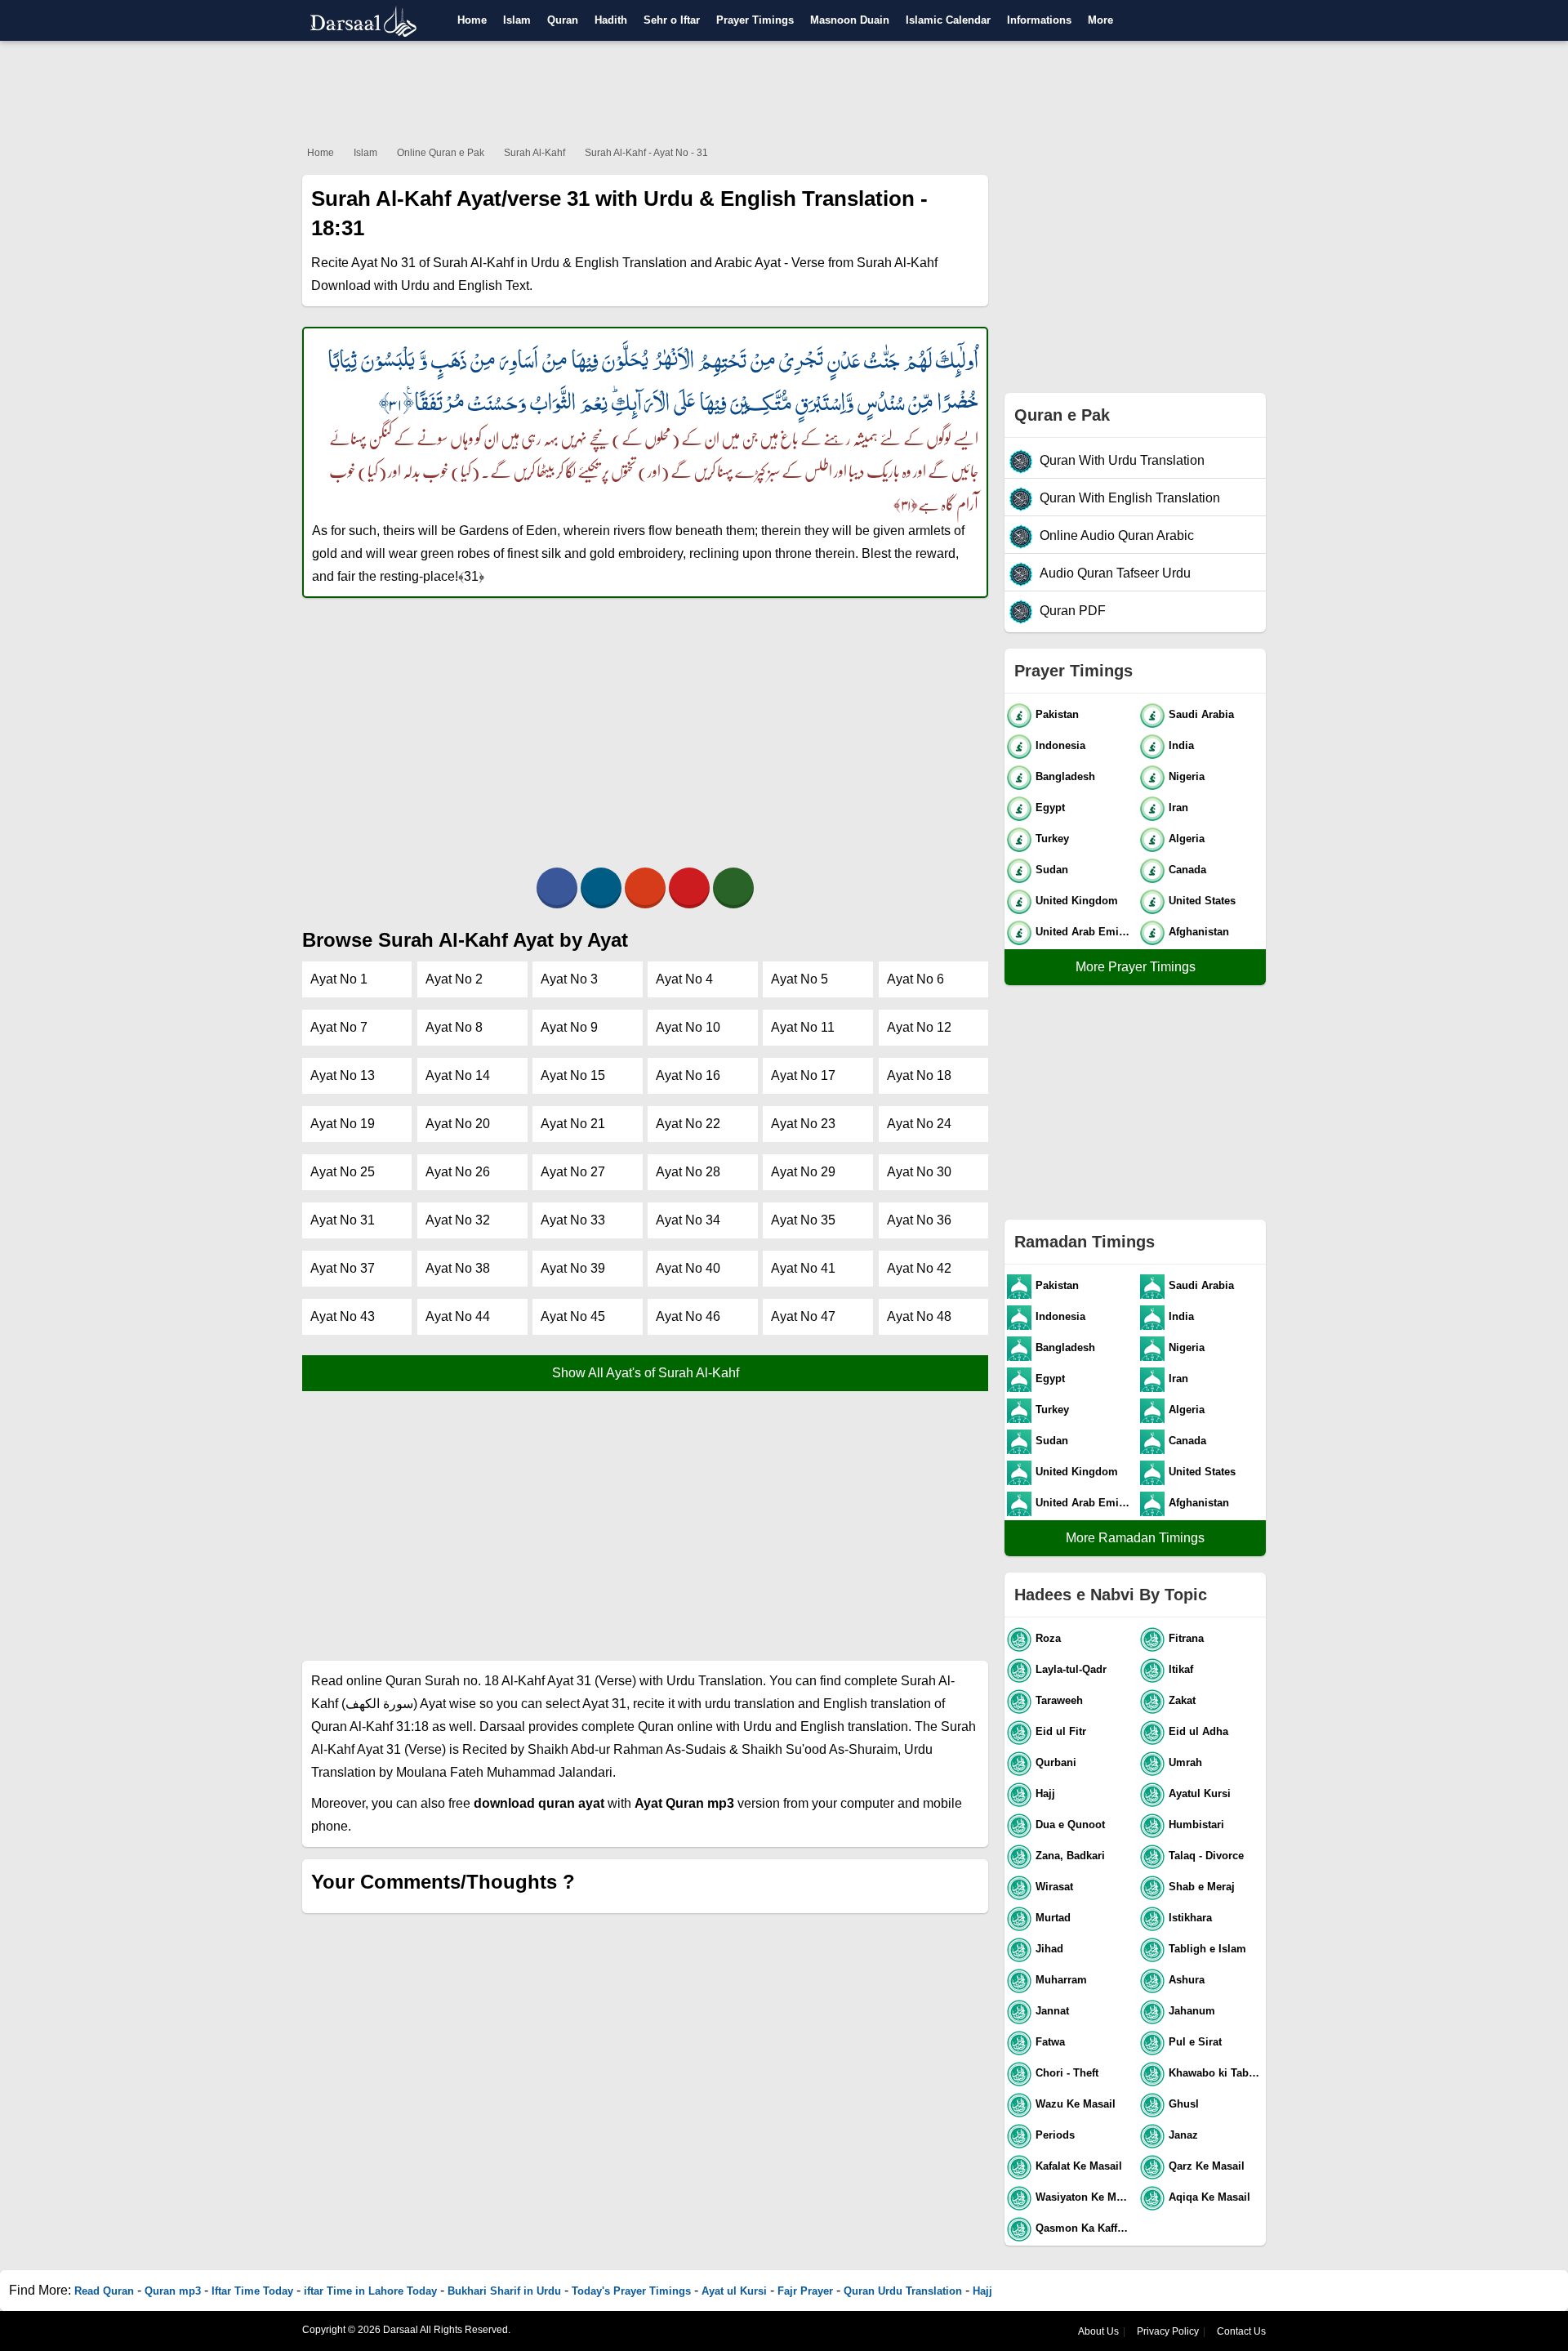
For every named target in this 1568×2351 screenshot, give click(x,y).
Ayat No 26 (458, 1172)
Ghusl (1184, 2104)
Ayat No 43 (343, 1316)
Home (472, 20)
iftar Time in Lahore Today (370, 2291)
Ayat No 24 (919, 1124)
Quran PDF (1073, 611)
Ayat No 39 (573, 1268)
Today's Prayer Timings (631, 2291)
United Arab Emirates (1084, 932)
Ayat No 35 (803, 1220)
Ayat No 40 (688, 1268)
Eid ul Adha (1198, 1731)
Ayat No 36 (919, 1220)
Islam (517, 20)
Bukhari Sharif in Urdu (504, 2291)
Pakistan (1057, 714)
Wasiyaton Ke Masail (1084, 2197)
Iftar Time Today (252, 2291)
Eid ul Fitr (1061, 1731)
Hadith (611, 20)
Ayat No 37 (343, 1268)
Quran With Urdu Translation (1122, 460)
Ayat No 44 (458, 1316)
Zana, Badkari (1070, 1856)
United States (1202, 901)
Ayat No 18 (919, 1075)
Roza (1048, 1638)
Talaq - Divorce (1206, 1856)
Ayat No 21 (573, 1124)
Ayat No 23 (803, 1124)
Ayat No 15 (573, 1075)
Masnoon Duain (850, 20)
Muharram (1061, 1980)
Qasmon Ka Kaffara (1084, 2228)
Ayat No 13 (343, 1075)
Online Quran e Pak (441, 153)
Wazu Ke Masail (1076, 2104)
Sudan (1052, 870)
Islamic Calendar (948, 20)
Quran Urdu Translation (903, 2291)
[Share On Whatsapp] (733, 888)
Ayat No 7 (339, 1027)
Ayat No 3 (569, 979)
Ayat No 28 (688, 1172)
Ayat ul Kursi (734, 2291)
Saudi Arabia (1201, 714)
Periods (1055, 2135)
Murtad (1053, 1918)
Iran (1178, 807)
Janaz (1183, 2135)
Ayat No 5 (800, 979)
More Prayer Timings (1136, 967)
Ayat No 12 (919, 1027)
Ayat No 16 (688, 1075)
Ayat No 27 (573, 1172)
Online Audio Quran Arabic (1117, 535)
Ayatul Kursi (1200, 1793)
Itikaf (1181, 1669)
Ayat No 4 (684, 979)
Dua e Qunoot (1070, 1825)
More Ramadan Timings (1135, 1538)
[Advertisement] (784, 90)
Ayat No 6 (915, 979)
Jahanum (1192, 2011)
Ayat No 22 (688, 1124)
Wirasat (1054, 1887)
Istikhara (1190, 1918)
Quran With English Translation (1130, 498)
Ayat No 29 (803, 1172)
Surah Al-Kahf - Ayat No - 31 (646, 153)
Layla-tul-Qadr (1071, 1669)
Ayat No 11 (803, 1027)
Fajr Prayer (805, 2291)
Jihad (1049, 1949)
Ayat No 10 (688, 1027)
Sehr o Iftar (672, 20)
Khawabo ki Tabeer (1216, 2073)
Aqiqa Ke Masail (1209, 2197)
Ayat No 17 (803, 1075)
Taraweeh (1059, 1700)
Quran (563, 20)
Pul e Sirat (1195, 2042)
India (1181, 745)
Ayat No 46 (688, 1316)
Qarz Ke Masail (1207, 2166)
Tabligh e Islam (1207, 1949)
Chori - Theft (1067, 2073)
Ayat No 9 (569, 1027)
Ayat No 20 (458, 1124)
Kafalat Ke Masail (1079, 2166)
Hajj (1045, 1793)
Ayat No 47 (803, 1316)
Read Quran (104, 2291)
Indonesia (1060, 745)
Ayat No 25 (343, 1172)
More (1100, 20)
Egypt (1050, 807)
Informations (1039, 20)
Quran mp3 (173, 2291)
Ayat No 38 (458, 1268)
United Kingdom (1077, 901)
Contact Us (1241, 2331)
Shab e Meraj (1202, 1887)
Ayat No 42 (919, 1268)
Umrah (1185, 1762)
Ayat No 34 (688, 1220)
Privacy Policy (1168, 2331)
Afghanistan (1199, 932)
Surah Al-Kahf (535, 153)
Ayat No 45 (573, 1316)
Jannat (1052, 2011)
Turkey (1052, 839)
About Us (1098, 2331)
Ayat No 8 (454, 1027)
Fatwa (1050, 2042)
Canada (1187, 870)
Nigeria (1187, 776)
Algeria (1187, 839)
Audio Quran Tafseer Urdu (1115, 573)
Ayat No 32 (458, 1220)
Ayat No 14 (458, 1075)
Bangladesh (1065, 776)
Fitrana (1186, 1638)
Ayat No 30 (919, 1172)
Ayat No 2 (454, 979)
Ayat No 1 (339, 979)
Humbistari (1196, 1825)
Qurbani (1056, 1762)
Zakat (1182, 1700)
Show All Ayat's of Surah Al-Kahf (646, 1373)
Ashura (1187, 1980)
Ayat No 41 (803, 1268)
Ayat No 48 (919, 1316)
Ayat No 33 (573, 1220)
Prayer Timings (755, 20)
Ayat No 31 (343, 1220)
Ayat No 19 (343, 1124)
